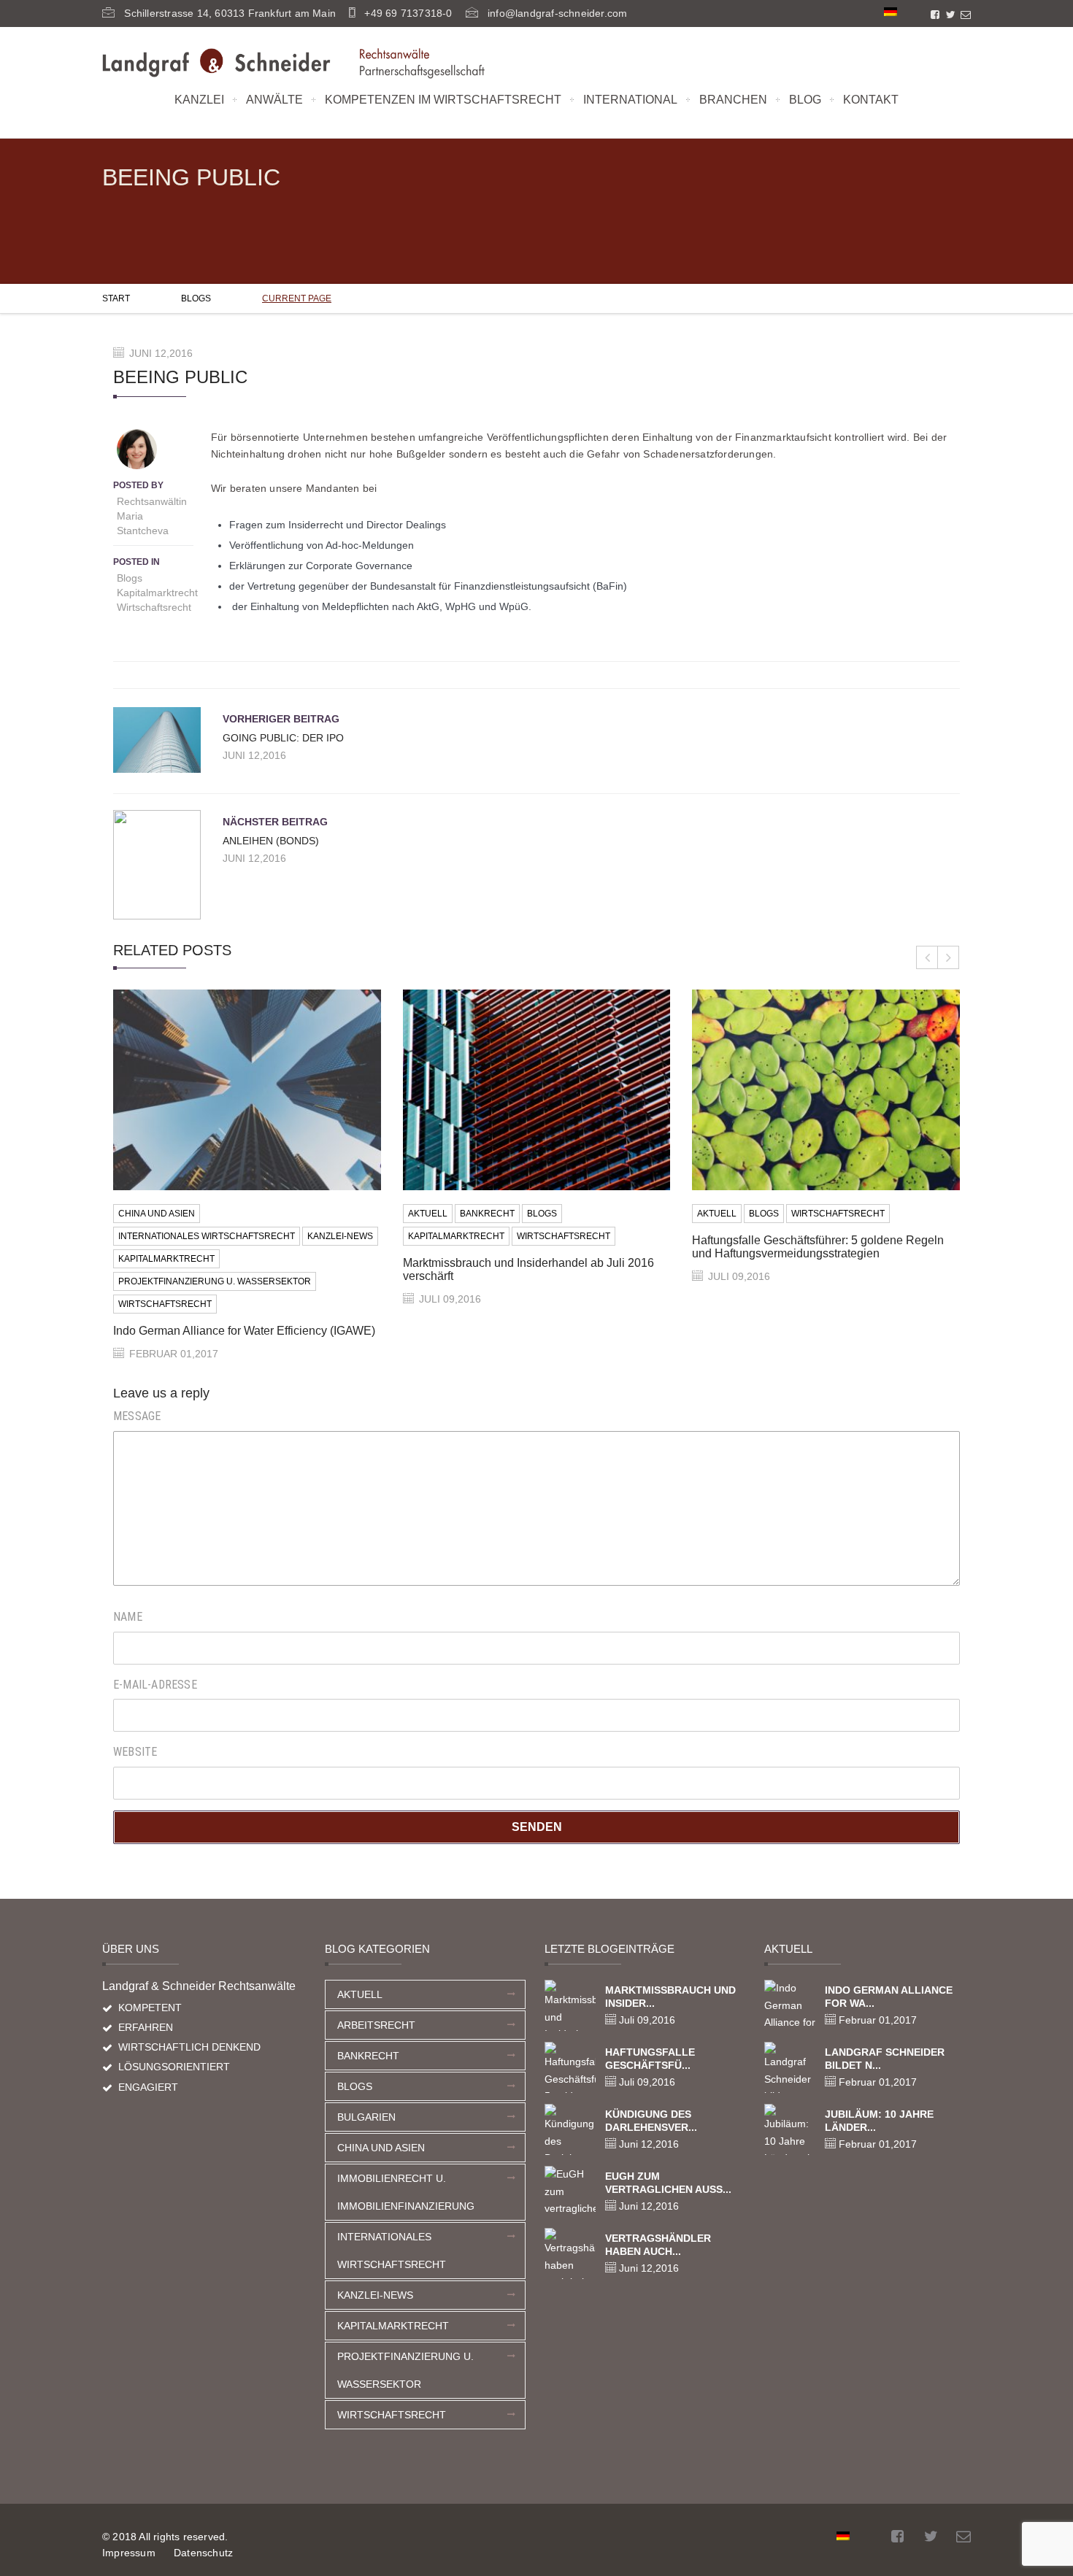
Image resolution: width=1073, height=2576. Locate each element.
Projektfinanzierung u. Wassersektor (215, 1281)
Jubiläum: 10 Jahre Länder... (879, 2121)
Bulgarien (366, 2117)
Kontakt (871, 100)
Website (135, 1752)
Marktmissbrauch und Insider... (670, 1997)
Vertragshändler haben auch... (658, 2245)
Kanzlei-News (340, 1236)
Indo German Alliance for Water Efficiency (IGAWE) (244, 1331)
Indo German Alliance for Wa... (889, 1997)
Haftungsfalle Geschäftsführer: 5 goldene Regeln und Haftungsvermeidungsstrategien (818, 1247)
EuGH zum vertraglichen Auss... (668, 2183)
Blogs (196, 298)
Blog (805, 100)
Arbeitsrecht (376, 2025)
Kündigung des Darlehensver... (651, 2121)
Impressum (129, 2553)
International (630, 100)
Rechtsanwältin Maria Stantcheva (152, 516)
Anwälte (274, 100)
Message (137, 1416)
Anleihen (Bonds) (271, 841)
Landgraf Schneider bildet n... (885, 2059)
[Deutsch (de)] (891, 11)
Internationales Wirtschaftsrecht (207, 1236)
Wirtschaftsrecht (154, 607)
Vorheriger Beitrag (281, 719)
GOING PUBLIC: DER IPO (283, 738)
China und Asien (157, 1214)
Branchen (733, 100)
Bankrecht (487, 1214)
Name (128, 1617)
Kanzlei (199, 100)
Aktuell (428, 1214)
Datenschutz (203, 2553)
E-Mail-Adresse (155, 1685)
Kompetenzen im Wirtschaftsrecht (443, 100)
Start (116, 298)
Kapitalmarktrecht (157, 593)
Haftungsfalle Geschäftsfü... (650, 2059)
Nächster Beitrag (275, 822)
